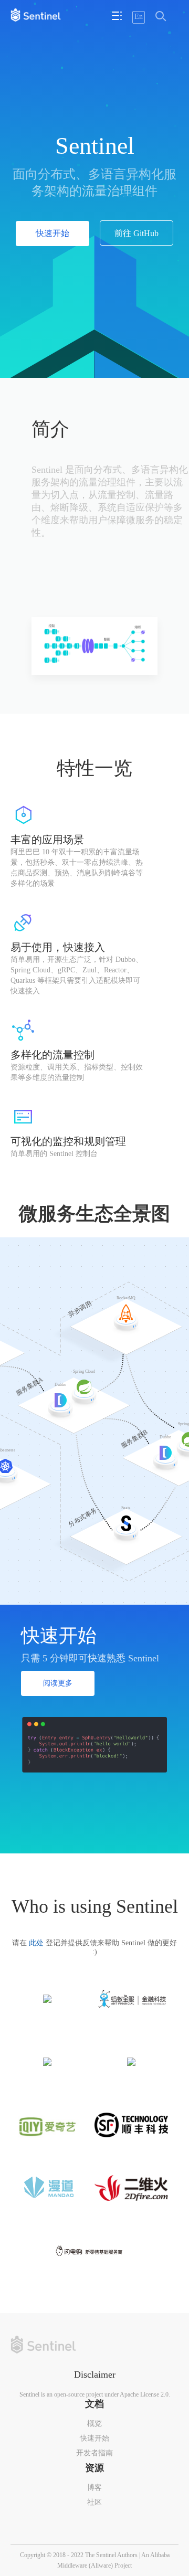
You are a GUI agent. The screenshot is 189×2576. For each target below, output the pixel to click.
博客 (94, 2488)
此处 (36, 1943)
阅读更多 (58, 1683)
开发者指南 (94, 2453)
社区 (94, 2502)
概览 (94, 2424)
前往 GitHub (136, 233)
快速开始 (52, 233)
